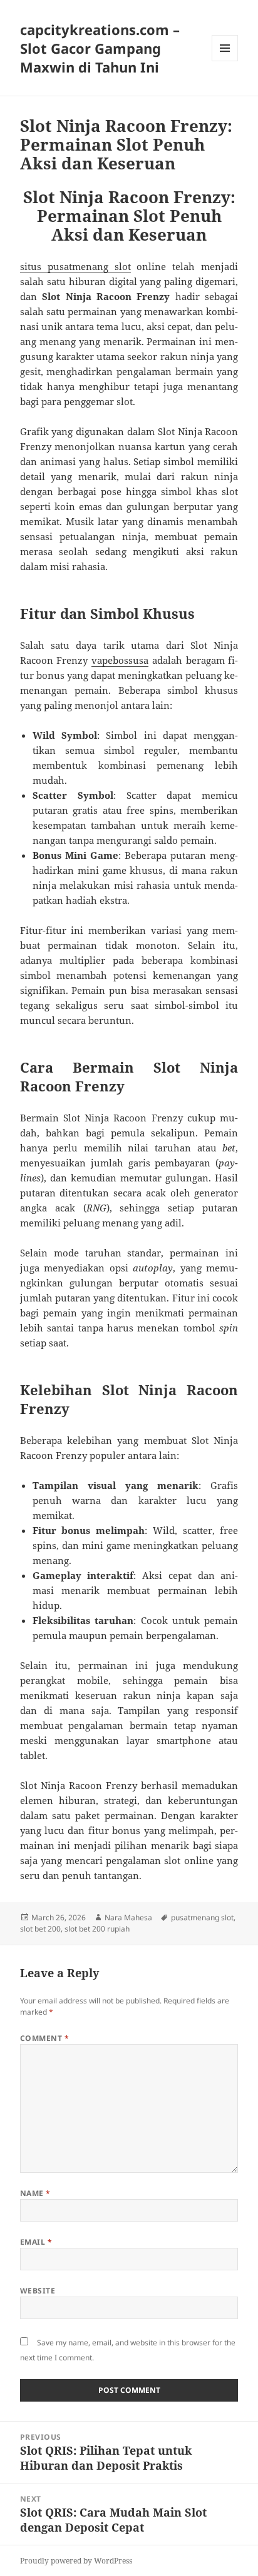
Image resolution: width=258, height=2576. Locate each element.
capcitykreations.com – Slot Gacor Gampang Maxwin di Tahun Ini (100, 48)
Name (35, 2193)
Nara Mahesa (128, 1917)
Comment (44, 2038)
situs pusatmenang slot (75, 266)
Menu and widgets (225, 61)
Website (38, 2291)
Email (36, 2242)
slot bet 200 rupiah (97, 1929)
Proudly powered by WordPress (76, 2561)
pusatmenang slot (202, 1917)
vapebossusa (120, 660)
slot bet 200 (40, 1929)
